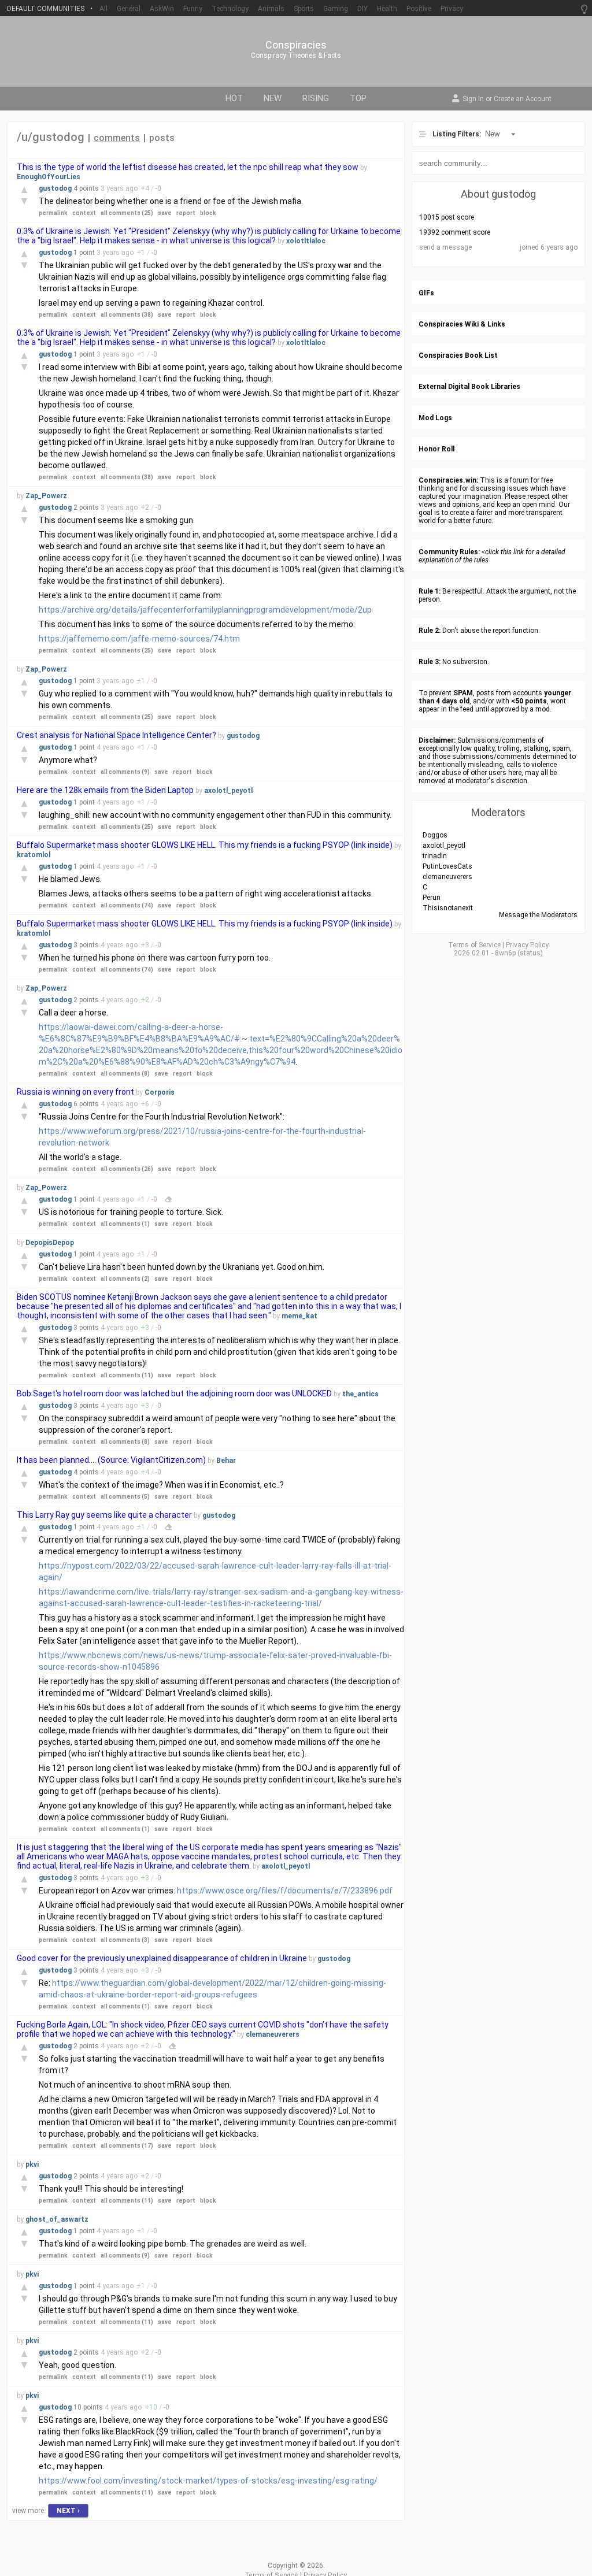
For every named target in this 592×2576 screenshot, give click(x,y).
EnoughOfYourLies (49, 177)
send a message (445, 247)
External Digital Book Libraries (469, 387)
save (165, 213)
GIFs (426, 293)
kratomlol (34, 855)
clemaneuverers (273, 2034)
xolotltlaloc (306, 241)
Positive (419, 9)
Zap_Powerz (46, 496)
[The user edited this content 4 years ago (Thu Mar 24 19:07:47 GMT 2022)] (168, 1199)
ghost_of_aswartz (57, 2219)
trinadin (435, 856)
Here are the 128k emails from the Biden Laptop (105, 790)
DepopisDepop (50, 1243)
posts (162, 138)
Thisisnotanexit (448, 908)
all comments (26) (127, 1169)
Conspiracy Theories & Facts (296, 55)
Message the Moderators (538, 915)
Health (387, 9)
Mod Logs (435, 418)
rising (316, 98)
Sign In (473, 99)
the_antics (360, 1394)
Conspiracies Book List (458, 355)
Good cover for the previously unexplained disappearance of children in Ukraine (162, 1958)
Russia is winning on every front (75, 1092)
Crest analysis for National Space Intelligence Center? (116, 735)
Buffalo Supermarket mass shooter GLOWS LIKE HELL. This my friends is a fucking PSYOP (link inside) (205, 845)
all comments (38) (127, 315)
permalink (53, 213)
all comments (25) (127, 213)
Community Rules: (449, 552)
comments (117, 138)
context (84, 213)
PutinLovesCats (447, 866)
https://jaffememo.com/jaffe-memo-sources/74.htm (139, 639)
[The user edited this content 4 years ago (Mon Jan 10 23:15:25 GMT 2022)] (172, 2046)
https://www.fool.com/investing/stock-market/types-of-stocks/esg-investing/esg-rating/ (208, 2481)
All (103, 9)
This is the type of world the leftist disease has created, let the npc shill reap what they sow (188, 167)
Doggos (435, 835)
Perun (432, 898)
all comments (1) (125, 1224)
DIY (362, 9)
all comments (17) (127, 2146)
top (358, 98)
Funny (193, 9)
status (530, 953)
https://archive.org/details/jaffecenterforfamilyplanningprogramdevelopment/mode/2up (205, 610)
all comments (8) (125, 1074)
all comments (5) (125, 1497)
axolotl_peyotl (228, 791)
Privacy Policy (527, 945)
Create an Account (523, 99)
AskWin (162, 9)
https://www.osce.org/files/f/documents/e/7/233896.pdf (285, 1891)
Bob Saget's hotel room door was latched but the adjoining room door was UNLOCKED (174, 1393)
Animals (271, 9)
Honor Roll (436, 449)
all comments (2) (125, 1279)
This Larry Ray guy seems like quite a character (104, 1515)
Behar (226, 1461)
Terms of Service (474, 945)
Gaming (336, 9)
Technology (230, 9)
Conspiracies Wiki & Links (462, 324)
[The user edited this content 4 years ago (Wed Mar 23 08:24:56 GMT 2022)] (168, 1527)
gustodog (56, 188)
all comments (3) (125, 1940)
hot (234, 98)
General (129, 9)
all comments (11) (127, 1375)
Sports (304, 9)
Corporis (160, 1092)
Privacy (452, 9)
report (186, 213)
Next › (68, 2511)
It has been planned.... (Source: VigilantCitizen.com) (111, 1460)
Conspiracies (296, 45)
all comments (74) (127, 905)
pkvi (32, 2164)
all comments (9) (125, 772)
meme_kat (299, 1316)
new (273, 98)
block (208, 213)
